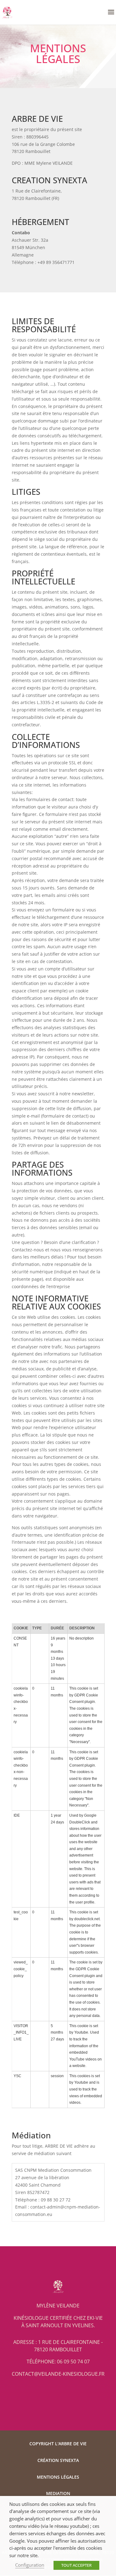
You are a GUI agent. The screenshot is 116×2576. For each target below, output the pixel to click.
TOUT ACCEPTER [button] (76, 2565)
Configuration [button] (30, 2565)
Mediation (58, 2493)
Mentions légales (58, 2477)
